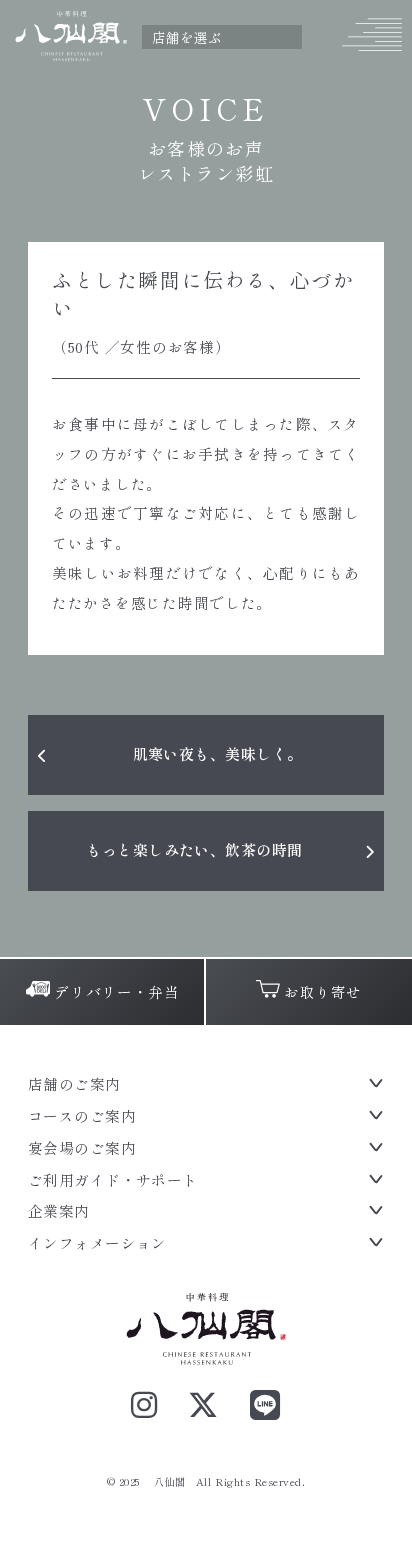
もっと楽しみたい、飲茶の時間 (194, 849)
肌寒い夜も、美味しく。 (218, 753)
